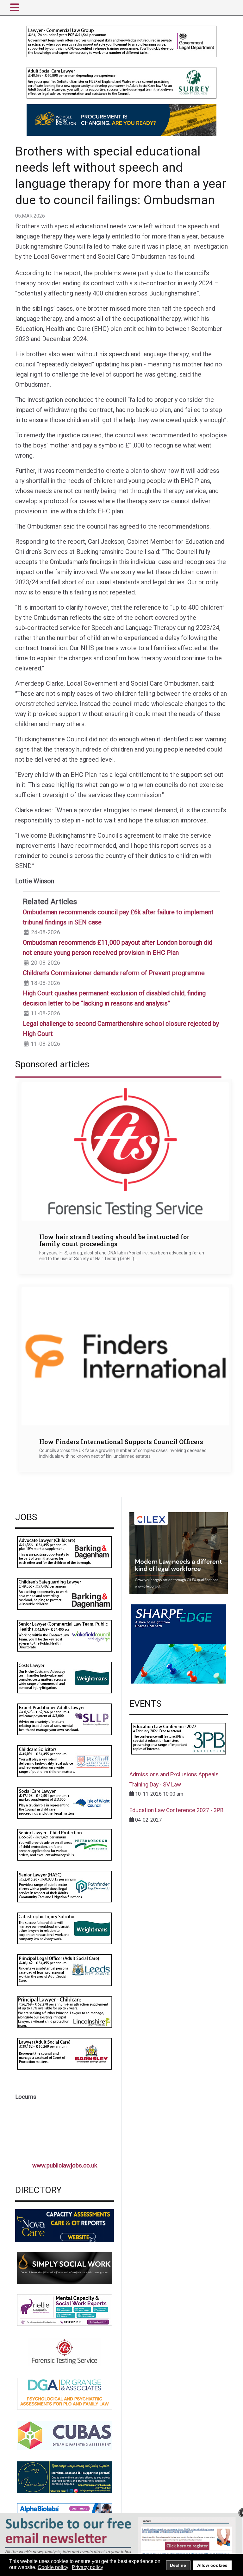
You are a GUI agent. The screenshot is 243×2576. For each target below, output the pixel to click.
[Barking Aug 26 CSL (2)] (65, 1593)
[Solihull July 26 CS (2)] (65, 1761)
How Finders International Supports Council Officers (121, 1442)
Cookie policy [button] (53, 2567)
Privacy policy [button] (87, 2567)
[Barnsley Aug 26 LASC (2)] (65, 2053)
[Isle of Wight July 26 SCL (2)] (65, 1802)
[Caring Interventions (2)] (65, 2477)
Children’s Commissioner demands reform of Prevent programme (114, 973)
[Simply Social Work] (65, 2268)
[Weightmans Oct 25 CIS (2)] (65, 1928)
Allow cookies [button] (212, 2565)
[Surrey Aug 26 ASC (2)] (121, 83)
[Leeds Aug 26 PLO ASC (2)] (65, 1970)
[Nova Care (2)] (65, 2225)
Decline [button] (178, 2565)
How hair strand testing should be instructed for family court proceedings (114, 1240)
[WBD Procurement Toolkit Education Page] (121, 120)
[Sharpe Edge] (179, 1644)
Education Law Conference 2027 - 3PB (177, 1810)
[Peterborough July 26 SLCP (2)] (65, 1844)
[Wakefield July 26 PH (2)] (65, 1635)
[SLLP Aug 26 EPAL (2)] (65, 1719)
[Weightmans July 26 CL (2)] (65, 1677)
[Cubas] (65, 2435)
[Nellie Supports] (65, 2310)
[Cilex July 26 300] (179, 1553)
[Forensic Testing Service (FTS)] (65, 2351)
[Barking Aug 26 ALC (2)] (65, 1552)
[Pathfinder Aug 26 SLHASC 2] (65, 1886)
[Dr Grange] (65, 2393)
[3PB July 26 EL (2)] (179, 1738)
